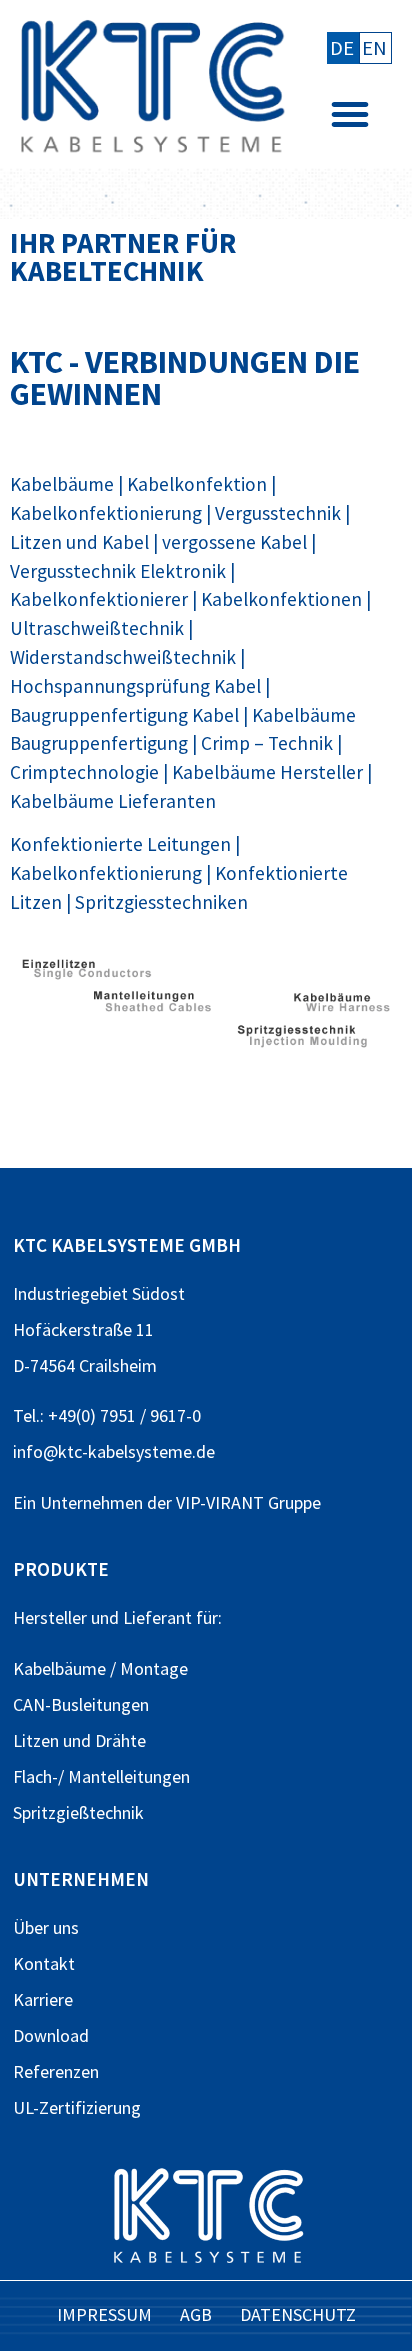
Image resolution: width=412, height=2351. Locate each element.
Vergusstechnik (278, 513)
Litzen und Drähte (79, 1740)
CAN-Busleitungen (81, 1704)
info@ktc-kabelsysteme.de (114, 1451)
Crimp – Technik (267, 743)
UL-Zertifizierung (77, 2107)
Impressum (104, 2314)
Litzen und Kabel (79, 542)
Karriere (43, 1999)
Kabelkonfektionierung (106, 513)
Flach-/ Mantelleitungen (101, 1776)
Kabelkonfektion (197, 484)
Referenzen (56, 2071)
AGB (196, 2314)
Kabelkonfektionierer (99, 599)
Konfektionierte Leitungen (120, 844)
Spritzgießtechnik (78, 1812)
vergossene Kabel (234, 542)
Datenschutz (298, 2314)
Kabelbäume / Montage (100, 1668)
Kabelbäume (62, 484)
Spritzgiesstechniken (161, 902)
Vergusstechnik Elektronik (118, 571)
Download (51, 2035)
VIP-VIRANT (220, 1502)
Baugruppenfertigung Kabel (124, 715)
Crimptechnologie (84, 772)
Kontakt (44, 1963)
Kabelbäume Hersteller (267, 772)
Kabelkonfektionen (281, 599)
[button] (350, 114)
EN (374, 48)
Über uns (46, 1927)
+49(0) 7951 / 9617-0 (124, 1415)
